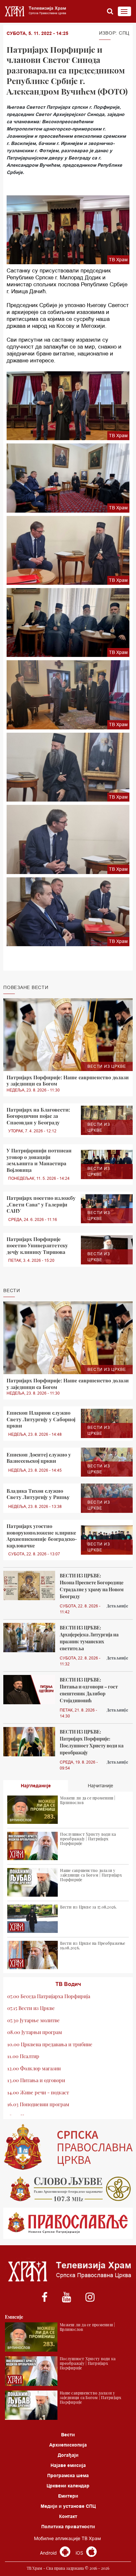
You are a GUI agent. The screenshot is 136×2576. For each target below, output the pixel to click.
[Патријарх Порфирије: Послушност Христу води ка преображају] (29, 1742)
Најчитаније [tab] (101, 1786)
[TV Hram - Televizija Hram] (35, 11)
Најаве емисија (68, 2465)
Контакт (68, 2516)
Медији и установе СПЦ (68, 2506)
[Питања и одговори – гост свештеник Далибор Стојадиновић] (29, 1690)
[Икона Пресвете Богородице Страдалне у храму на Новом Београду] (29, 1585)
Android (49, 2553)
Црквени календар (68, 2486)
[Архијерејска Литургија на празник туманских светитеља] (29, 1638)
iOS (80, 2553)
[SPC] (68, 2147)
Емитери (68, 2496)
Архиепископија (68, 2445)
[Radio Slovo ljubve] (68, 2189)
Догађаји (68, 2455)
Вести (68, 2435)
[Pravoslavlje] (68, 2223)
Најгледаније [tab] (36, 1786)
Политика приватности (68, 2527)
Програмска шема (68, 2476)
